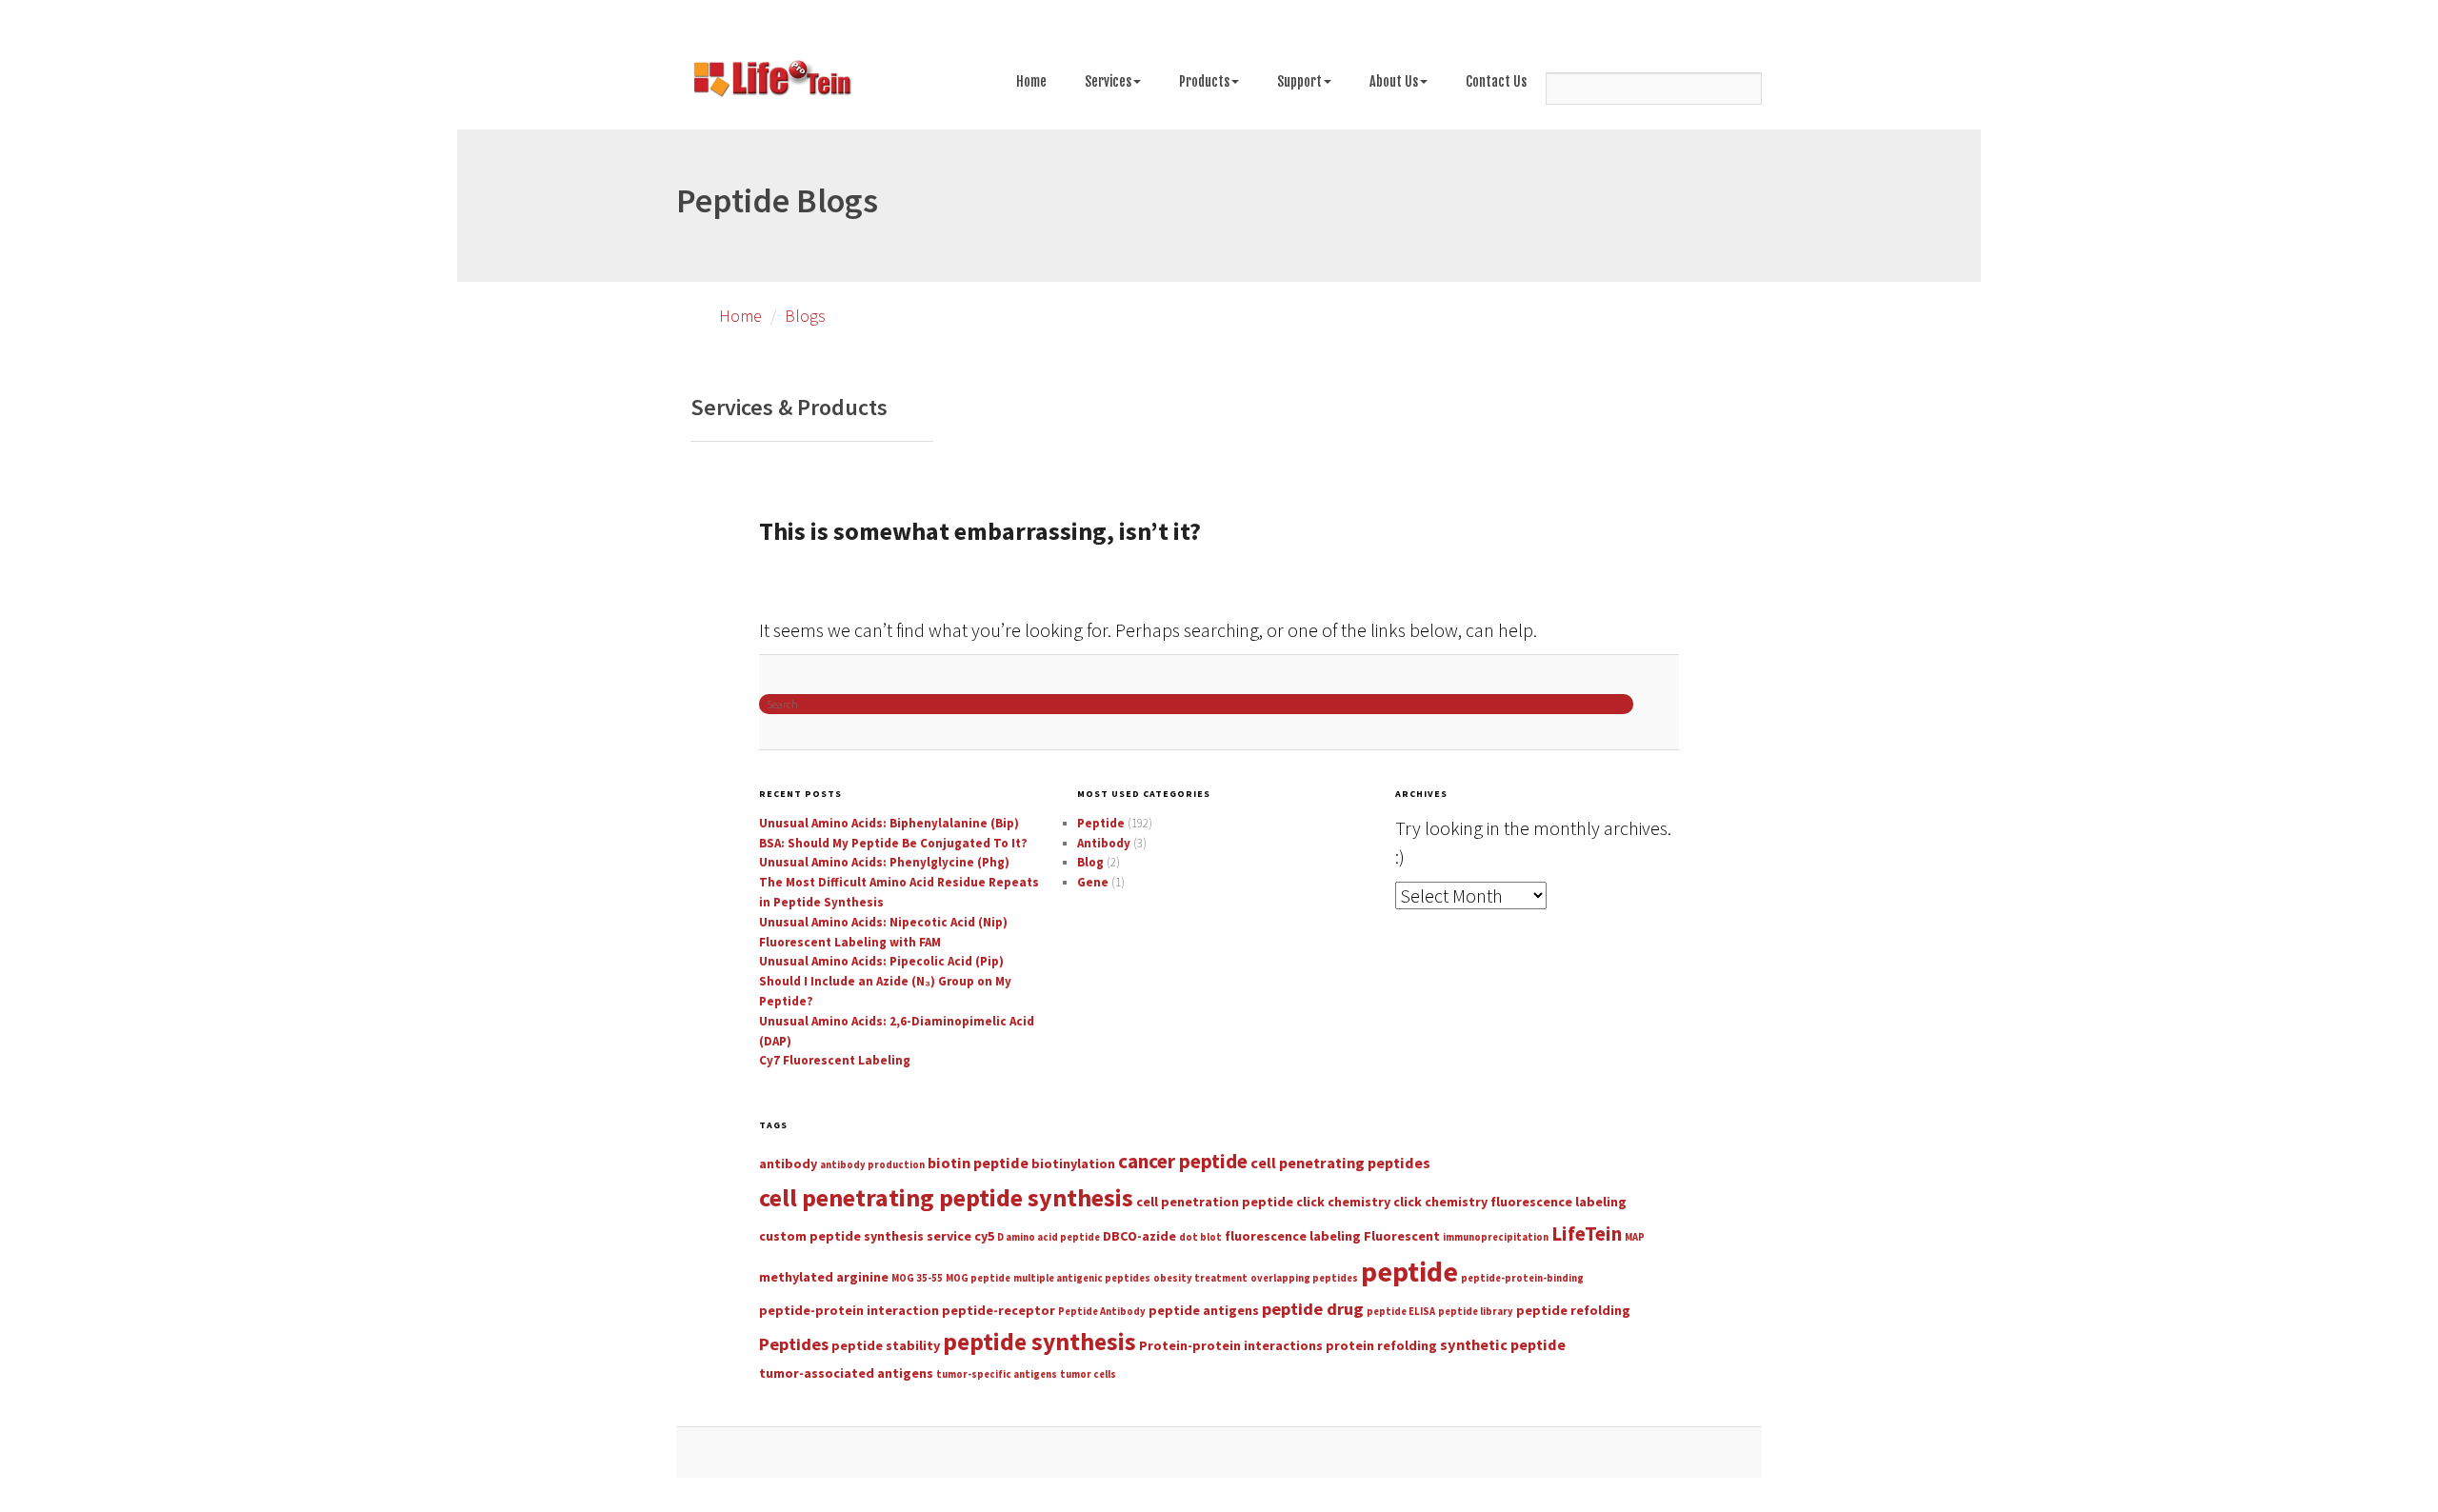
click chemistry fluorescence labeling (1510, 1202)
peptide (1409, 1272)
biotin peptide (978, 1163)
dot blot (1200, 1237)
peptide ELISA (1401, 1312)
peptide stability (886, 1345)
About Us (1394, 81)
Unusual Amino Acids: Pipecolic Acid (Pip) (881, 961)
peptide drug (1313, 1309)
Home (1031, 81)
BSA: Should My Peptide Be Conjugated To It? (893, 843)
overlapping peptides (1304, 1278)
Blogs (805, 316)
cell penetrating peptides (1340, 1163)
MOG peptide (978, 1278)
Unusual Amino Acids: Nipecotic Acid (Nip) (883, 922)
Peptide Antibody (1102, 1312)
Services (1108, 81)
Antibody (1104, 843)
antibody (788, 1164)
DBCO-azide (1139, 1236)
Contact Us (1496, 81)
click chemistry (1343, 1202)
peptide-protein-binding (1522, 1278)
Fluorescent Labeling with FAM (850, 942)
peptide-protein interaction (849, 1310)
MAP (1635, 1237)
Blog (1090, 862)
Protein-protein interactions (1231, 1345)
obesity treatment (1200, 1278)
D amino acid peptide (1049, 1237)
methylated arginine (824, 1277)
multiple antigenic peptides (1082, 1278)
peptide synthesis (1039, 1342)
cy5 (984, 1236)
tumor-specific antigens (997, 1374)
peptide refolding (1573, 1310)
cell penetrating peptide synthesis (946, 1197)
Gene (1093, 882)
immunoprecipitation (1496, 1237)
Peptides (794, 1344)
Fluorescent (1402, 1236)
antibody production (872, 1165)
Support (1299, 81)
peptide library (1476, 1312)
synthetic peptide (1503, 1344)
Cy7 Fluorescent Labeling (835, 1060)
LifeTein (1587, 1233)
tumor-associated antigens (846, 1373)
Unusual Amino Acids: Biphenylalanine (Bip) (889, 823)
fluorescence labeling (1293, 1236)
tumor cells (1088, 1374)
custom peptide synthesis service (865, 1236)
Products (1204, 81)
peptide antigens (1204, 1310)
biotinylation (1073, 1164)
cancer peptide (1183, 1161)
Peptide (1101, 823)
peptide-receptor (999, 1310)
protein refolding (1381, 1345)
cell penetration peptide (1215, 1202)
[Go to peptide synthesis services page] (771, 82)
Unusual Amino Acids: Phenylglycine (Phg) (884, 862)
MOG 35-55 (917, 1278)
